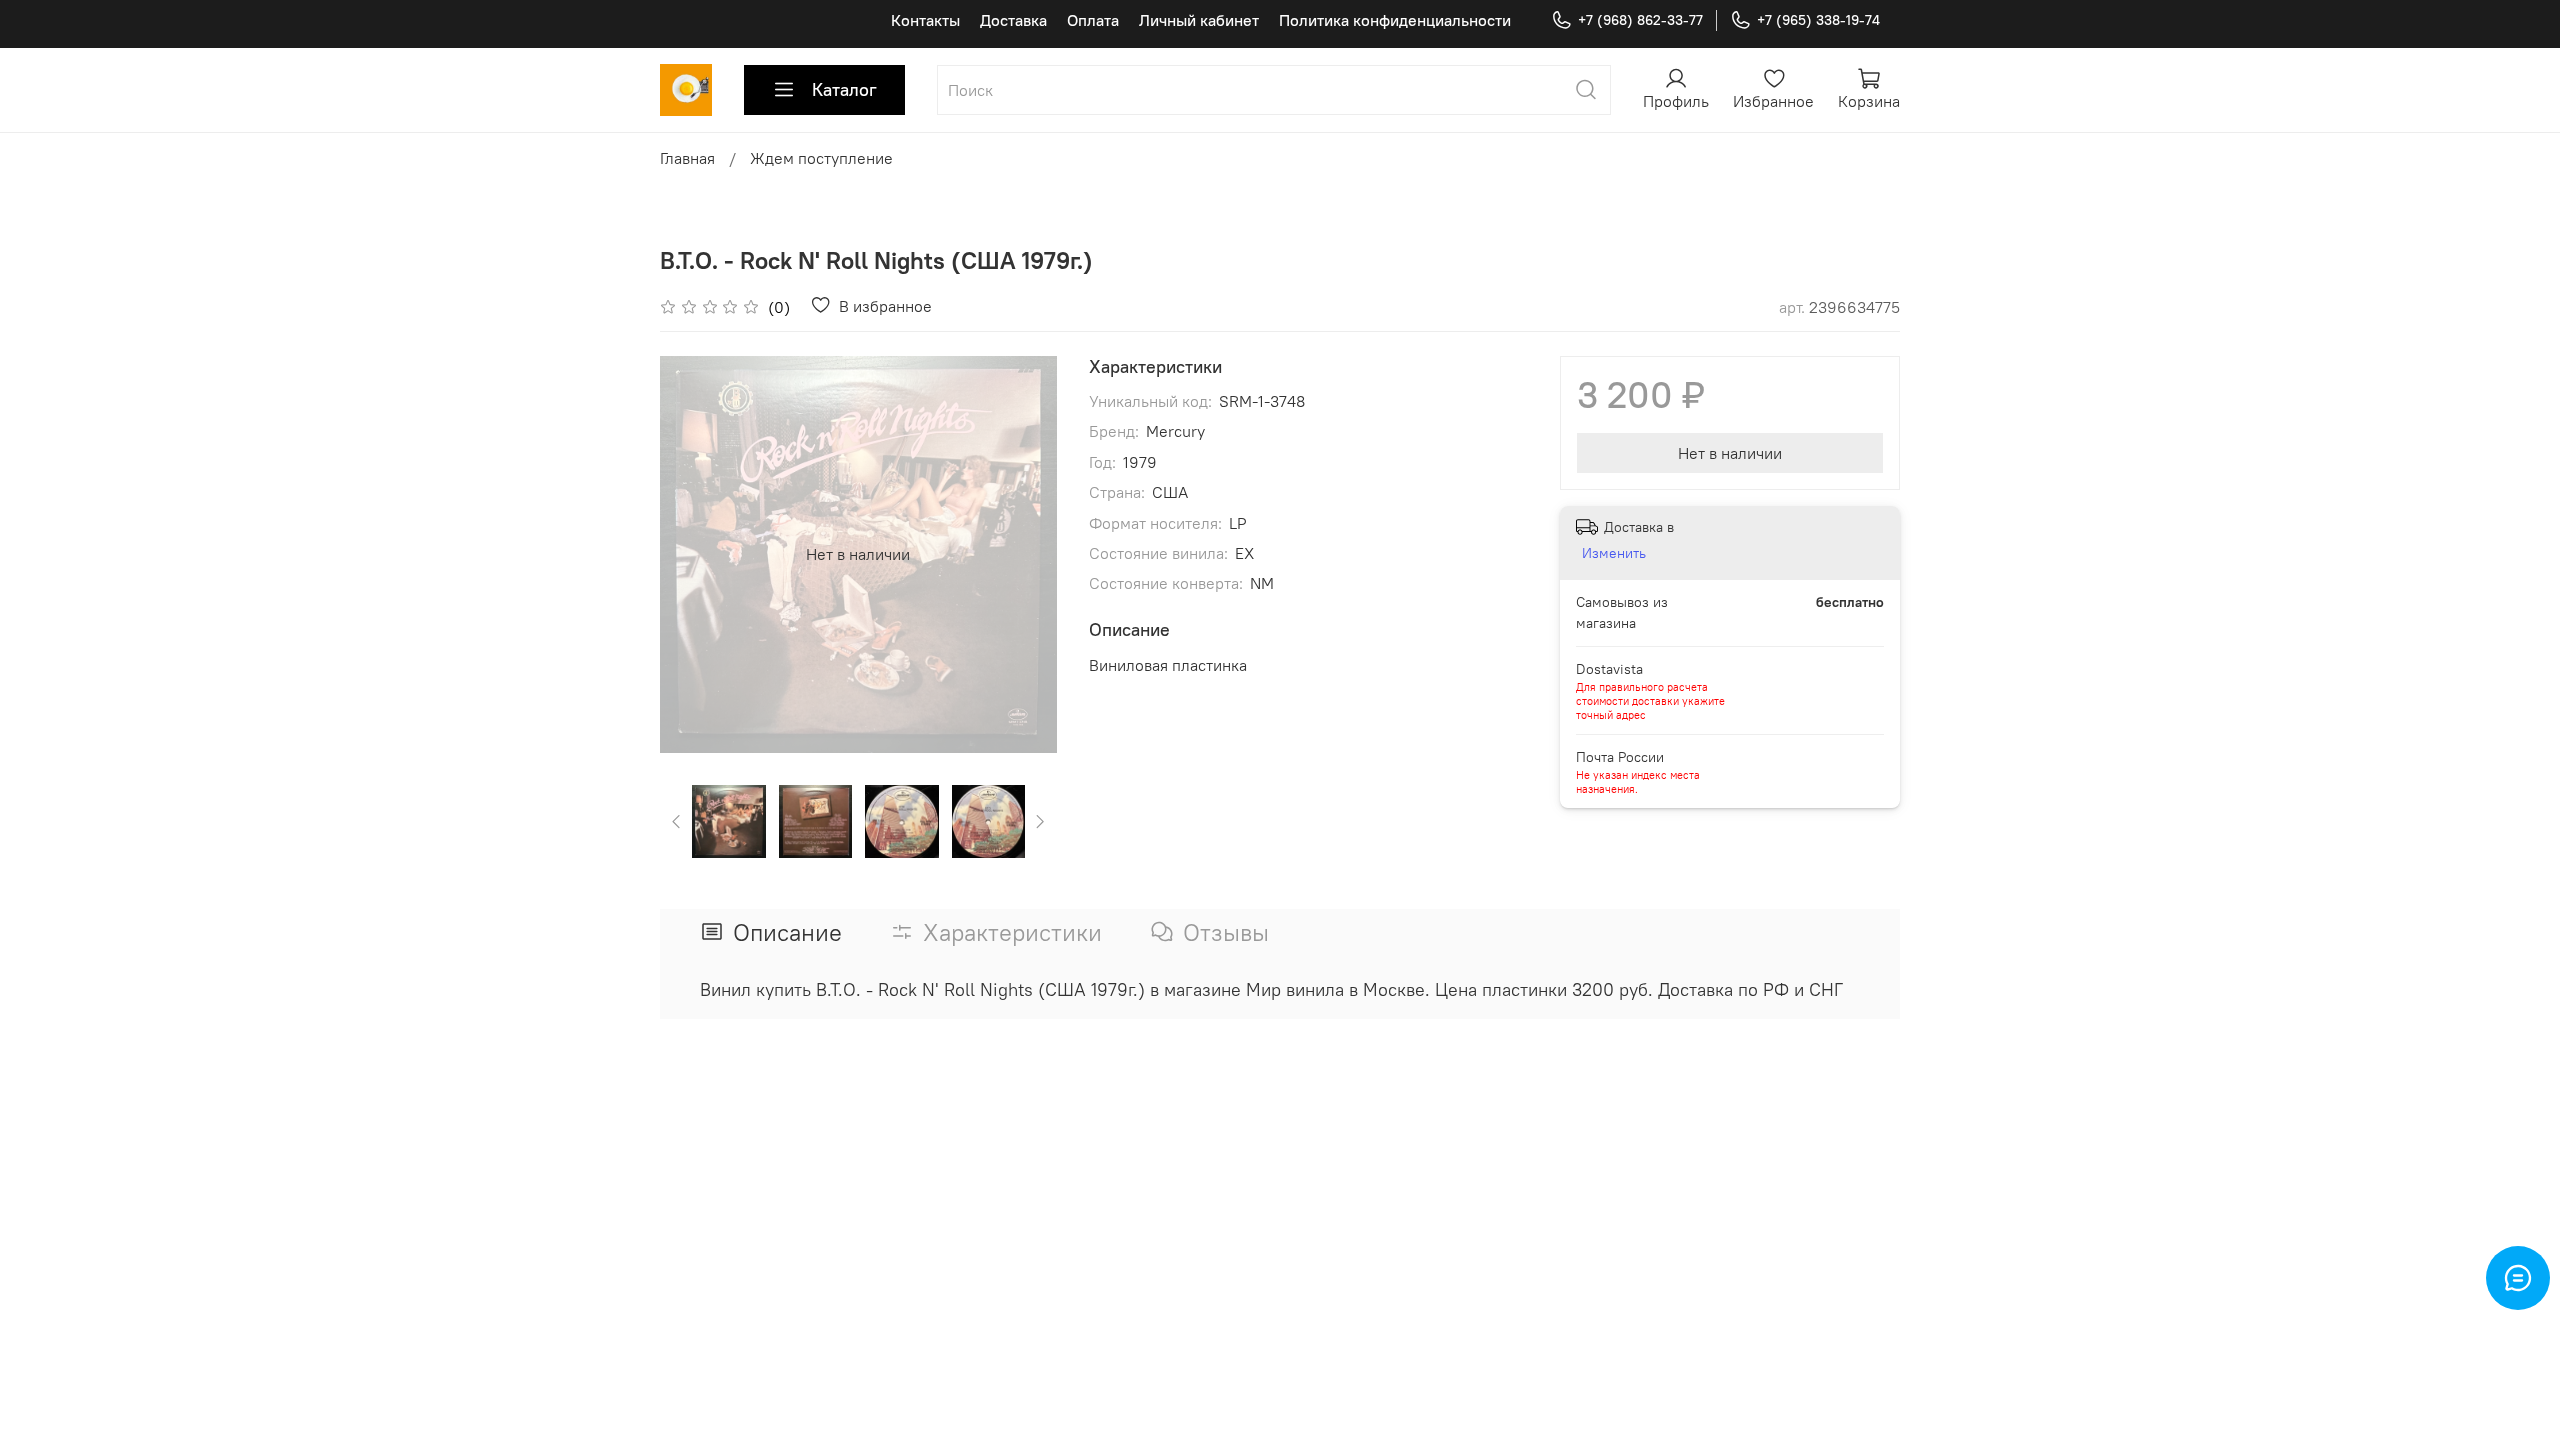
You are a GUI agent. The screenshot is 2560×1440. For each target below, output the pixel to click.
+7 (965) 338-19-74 (1818, 20)
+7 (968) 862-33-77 (1640, 20)
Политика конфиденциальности (1395, 20)
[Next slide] (1025, 554)
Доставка (1013, 20)
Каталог (844, 89)
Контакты (925, 20)
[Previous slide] (692, 554)
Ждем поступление (821, 158)
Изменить (1614, 553)
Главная (687, 158)
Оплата (1093, 20)
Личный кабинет (1199, 20)
